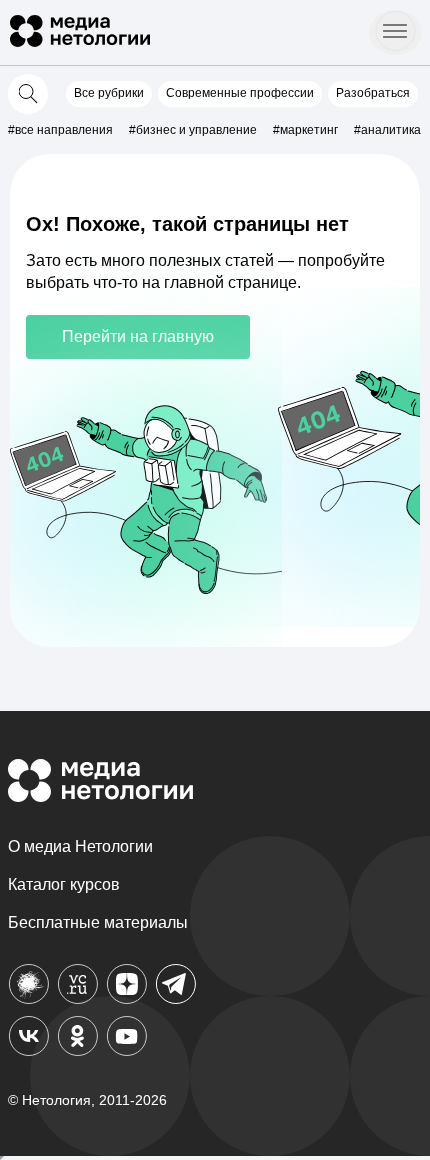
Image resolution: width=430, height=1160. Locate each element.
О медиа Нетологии (80, 846)
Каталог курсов (64, 884)
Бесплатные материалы (98, 922)
